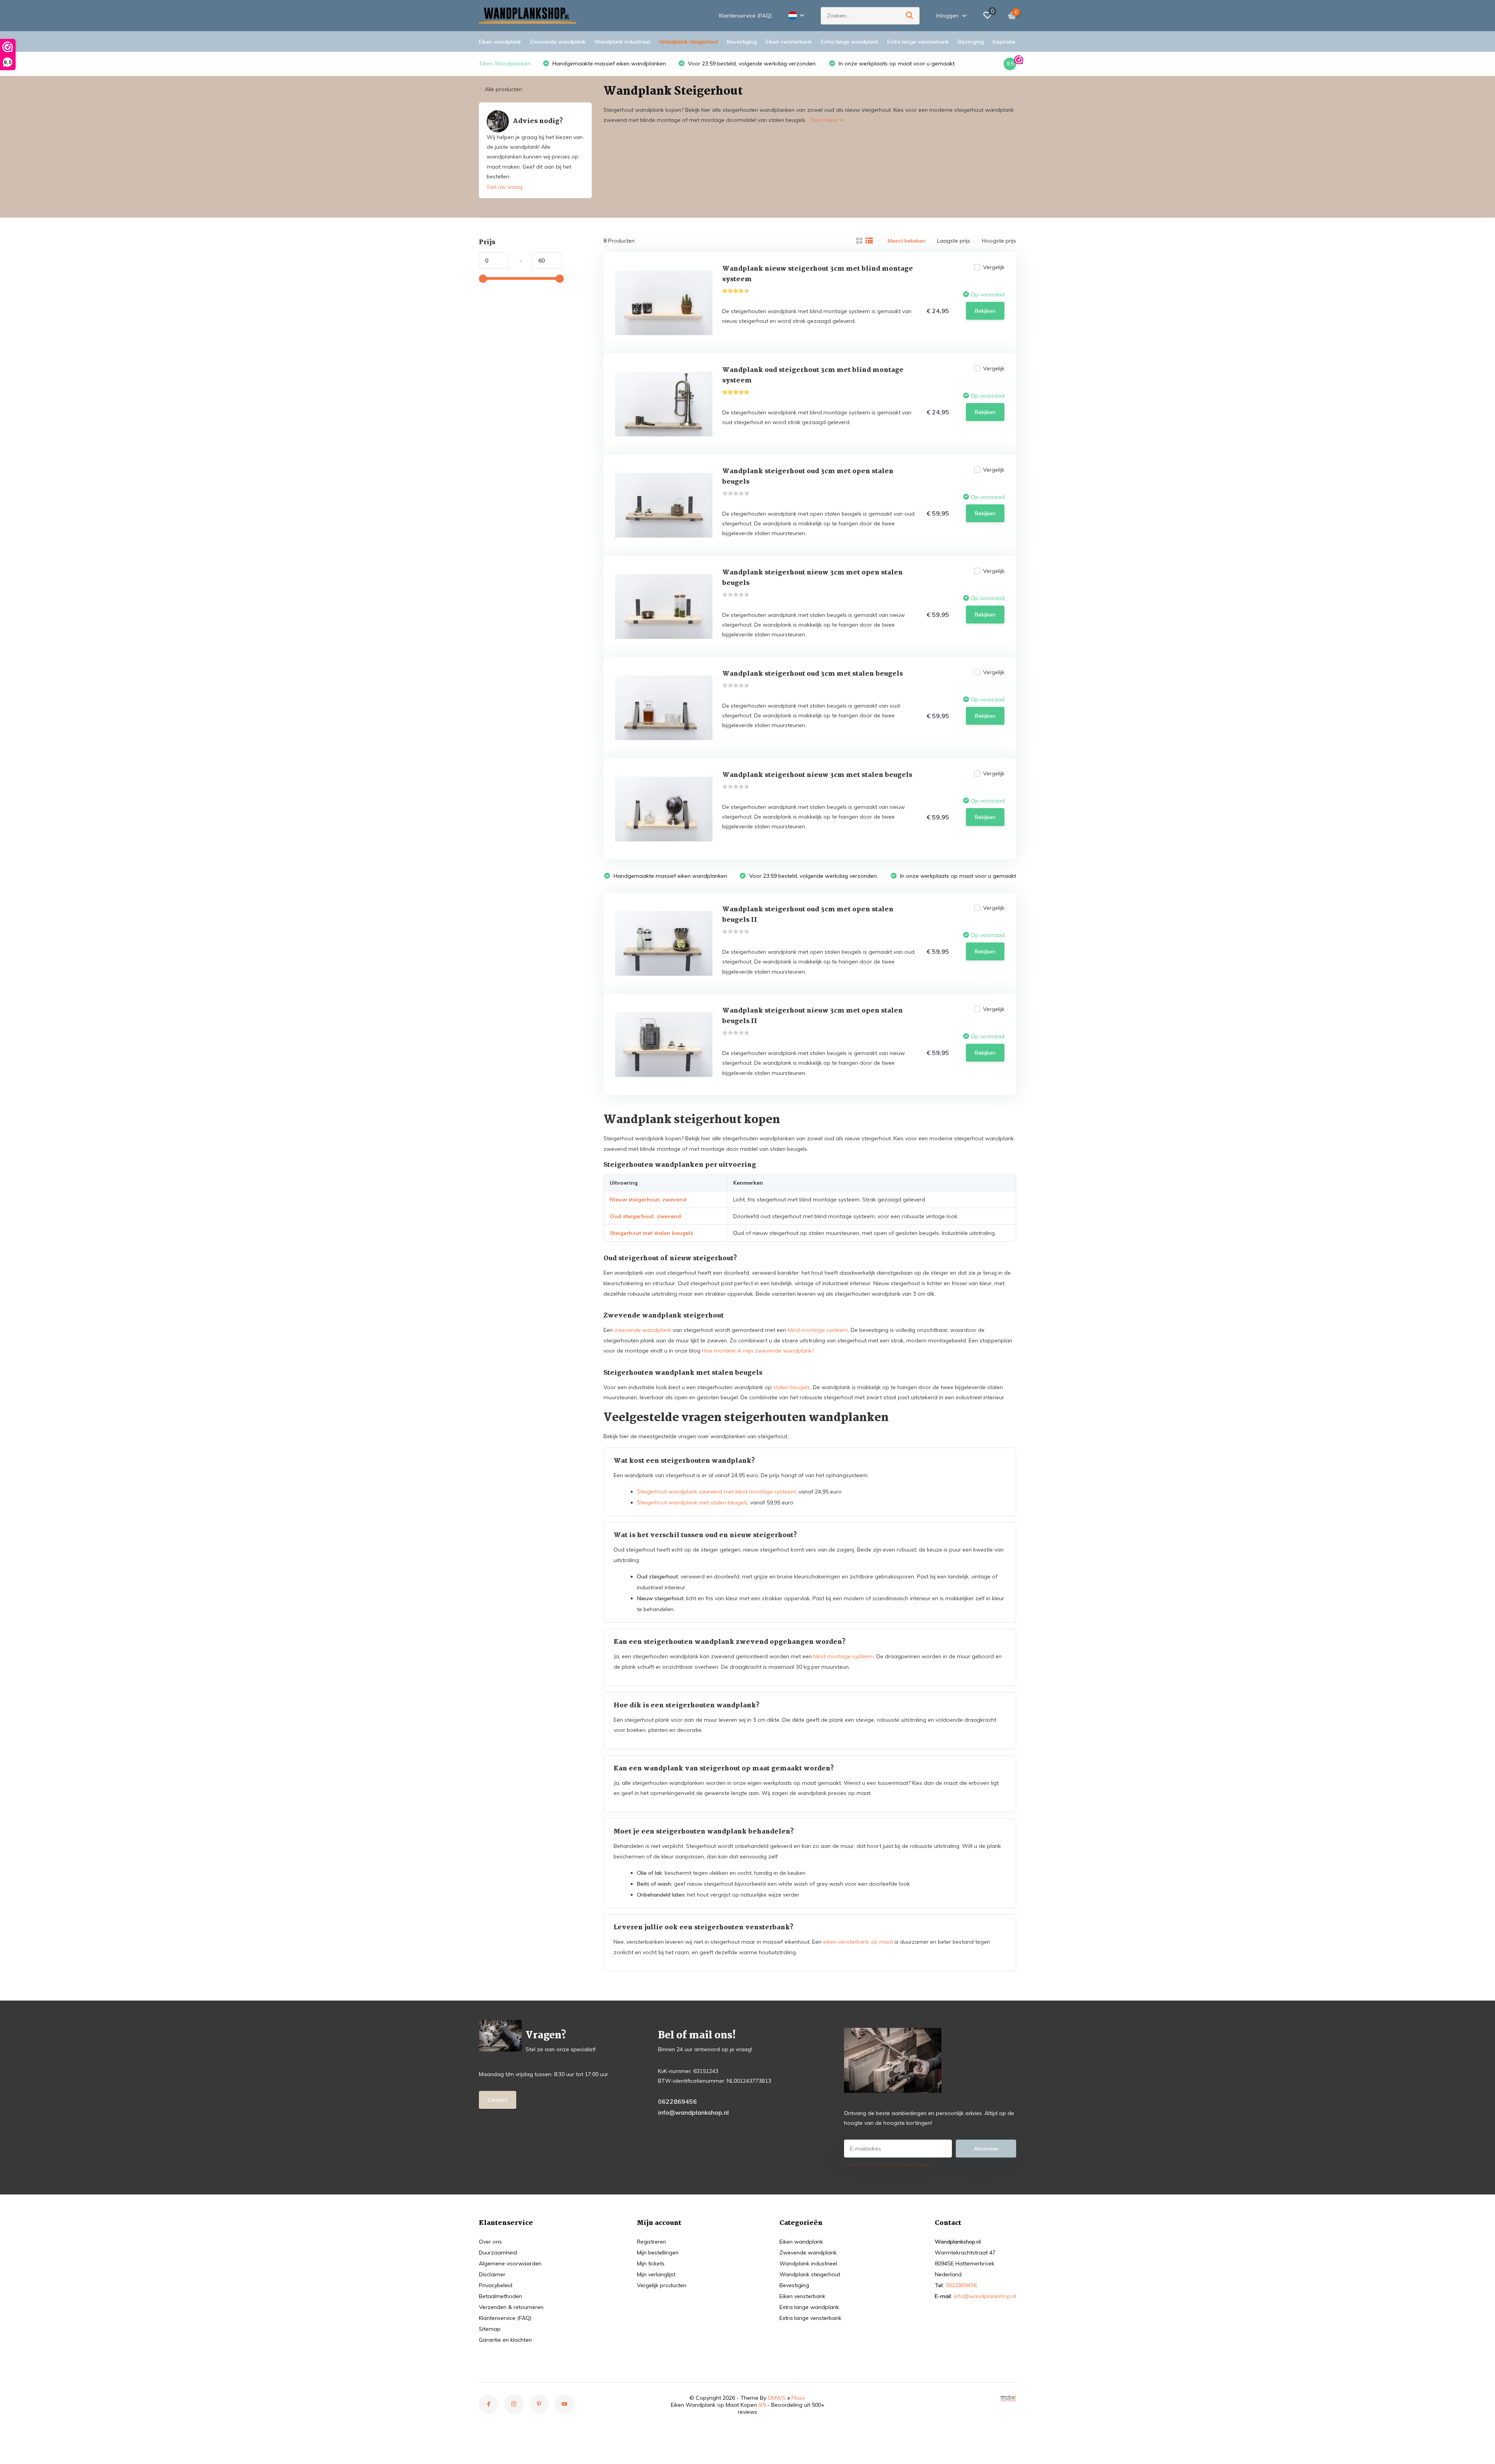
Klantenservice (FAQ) (745, 16)
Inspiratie (1004, 42)
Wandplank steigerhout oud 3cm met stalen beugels (813, 674)
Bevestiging (742, 42)
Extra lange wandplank (850, 42)
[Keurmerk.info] (1008, 2398)
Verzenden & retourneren (511, 2307)
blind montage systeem (818, 1330)
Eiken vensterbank (789, 42)
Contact (498, 2100)
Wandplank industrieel (622, 42)
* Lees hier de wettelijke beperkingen (887, 2164)
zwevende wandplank (643, 1330)
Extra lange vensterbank (918, 42)
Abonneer (986, 2149)
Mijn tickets (651, 2263)
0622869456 (677, 2101)
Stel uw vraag (505, 187)
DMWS (777, 2398)
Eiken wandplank (500, 42)
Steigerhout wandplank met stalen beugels (692, 1502)
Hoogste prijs (999, 241)
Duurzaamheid (498, 2253)
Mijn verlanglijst (656, 2274)
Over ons (490, 2242)
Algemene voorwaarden (510, 2263)
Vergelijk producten (662, 2285)
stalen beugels (792, 1387)
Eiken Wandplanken (505, 63)
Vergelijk (994, 267)
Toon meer (825, 120)
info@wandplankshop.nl (693, 2112)
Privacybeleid (496, 2285)
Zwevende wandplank (558, 42)
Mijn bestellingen (658, 2253)
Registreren (652, 2242)
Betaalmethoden (500, 2296)
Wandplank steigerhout (689, 42)
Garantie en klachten (505, 2340)
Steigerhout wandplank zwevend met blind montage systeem (716, 1492)
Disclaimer (492, 2274)
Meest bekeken (907, 241)
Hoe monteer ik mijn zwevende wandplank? (758, 1351)
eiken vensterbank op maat (858, 1942)
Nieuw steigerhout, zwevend (648, 1199)
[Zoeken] (910, 16)
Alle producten (503, 89)
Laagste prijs (954, 241)
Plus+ (799, 2398)
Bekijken (985, 311)
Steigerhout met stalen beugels (651, 1233)
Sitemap (490, 2329)
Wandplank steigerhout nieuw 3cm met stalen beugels (817, 775)
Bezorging (971, 42)
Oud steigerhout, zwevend (645, 1216)
